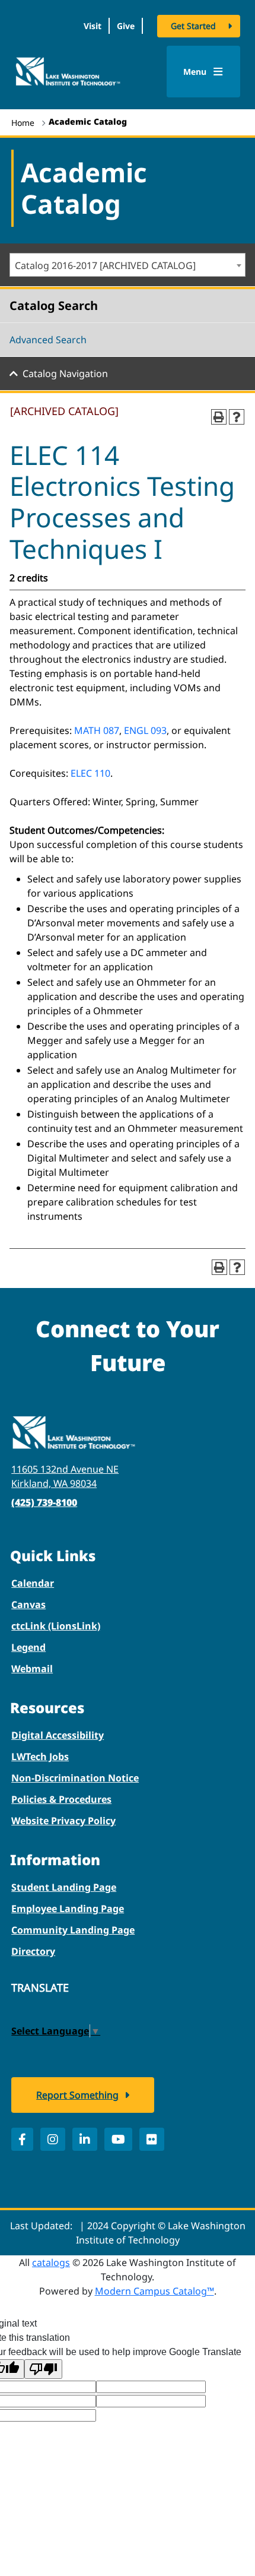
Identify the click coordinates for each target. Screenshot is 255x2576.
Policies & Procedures (61, 1799)
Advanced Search (48, 340)
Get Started (193, 26)
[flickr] (152, 2139)
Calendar (33, 1583)
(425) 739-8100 (44, 1502)
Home (23, 123)
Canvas (28, 1605)
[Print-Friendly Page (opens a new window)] (219, 417)
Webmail (32, 1669)
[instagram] (53, 2139)
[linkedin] (85, 2139)
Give (126, 26)
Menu (196, 72)
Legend (28, 1647)
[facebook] (22, 2139)
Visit (93, 26)
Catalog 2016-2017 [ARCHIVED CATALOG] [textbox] (105, 265)
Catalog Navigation (65, 374)
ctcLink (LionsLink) (56, 1626)
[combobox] (128, 265)
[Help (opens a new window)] (237, 417)
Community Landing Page (73, 1930)
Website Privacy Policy (63, 1821)
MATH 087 (97, 730)
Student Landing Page (64, 1887)
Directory (33, 1951)
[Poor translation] (43, 2369)
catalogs (51, 2262)
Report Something (77, 2095)
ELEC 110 (90, 773)
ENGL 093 (145, 730)
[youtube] (118, 2139)
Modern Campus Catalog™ (154, 2291)
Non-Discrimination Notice (75, 1778)
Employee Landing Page (68, 1909)
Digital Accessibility (58, 1735)
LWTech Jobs (40, 1757)
